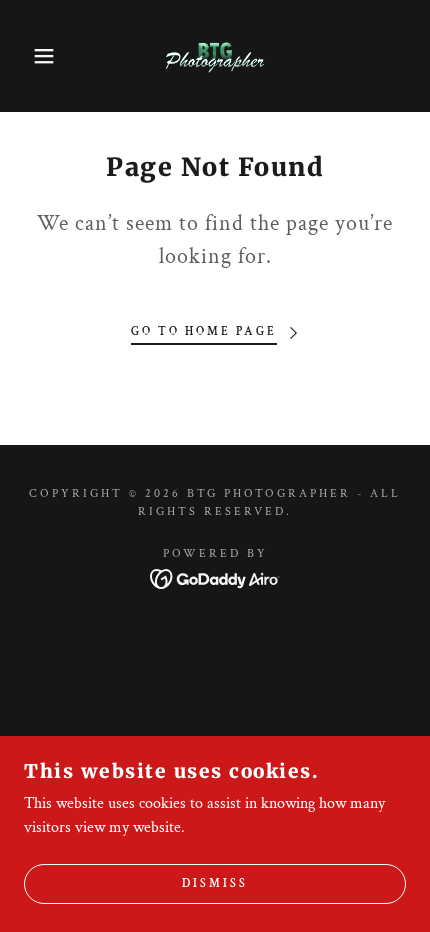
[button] (32, 56)
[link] (215, 56)
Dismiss (215, 884)
